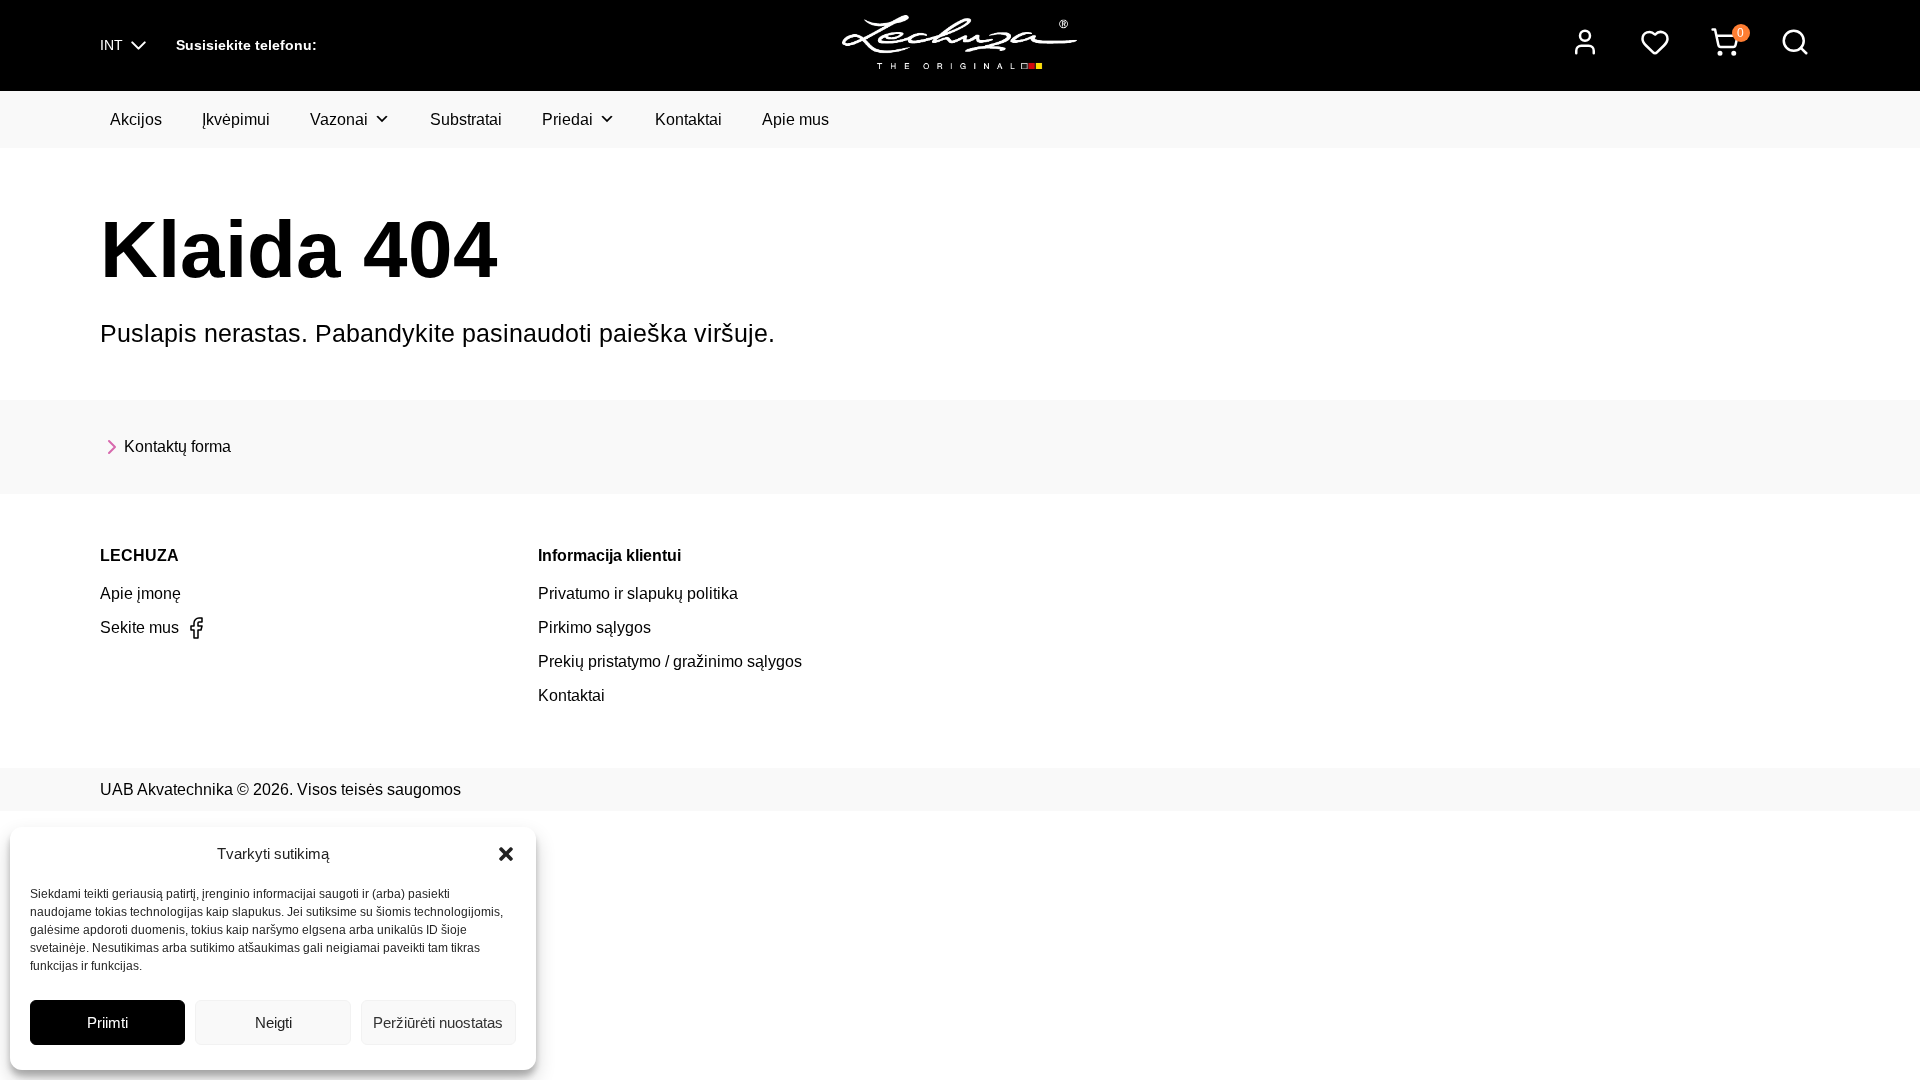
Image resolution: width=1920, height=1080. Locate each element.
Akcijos (136, 119)
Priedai (567, 119)
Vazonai (339, 119)
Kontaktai (688, 119)
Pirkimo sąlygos (594, 627)
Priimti (107, 1022)
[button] (506, 854)
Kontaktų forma (177, 446)
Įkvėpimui (236, 119)
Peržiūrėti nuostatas (438, 1022)
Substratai (466, 119)
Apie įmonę (140, 593)
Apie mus (795, 119)
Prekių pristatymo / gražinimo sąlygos (670, 661)
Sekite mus (139, 627)
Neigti (273, 1022)
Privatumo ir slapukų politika (638, 593)
